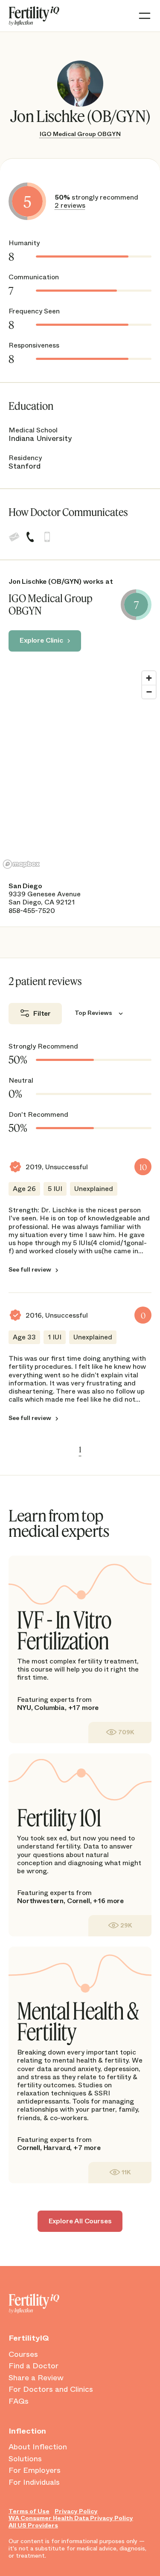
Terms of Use (29, 2511)
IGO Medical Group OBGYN (80, 134)
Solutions (25, 2459)
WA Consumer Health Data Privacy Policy (71, 2518)
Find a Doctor (33, 2366)
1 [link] (80, 1449)
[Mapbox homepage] (21, 864)
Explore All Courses (80, 2221)
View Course (120, 1732)
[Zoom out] (149, 692)
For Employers (35, 2471)
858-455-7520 (32, 911)
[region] (80, 769)
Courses (23, 2355)
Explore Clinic (41, 640)
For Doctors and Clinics (51, 2390)
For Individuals (34, 2483)
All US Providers (33, 2525)
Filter (42, 1013)
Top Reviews (93, 1013)
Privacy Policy (76, 2511)
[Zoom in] (149, 678)
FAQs (19, 2402)
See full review (30, 1270)
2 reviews (70, 205)
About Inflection (38, 2447)
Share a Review (36, 2378)
